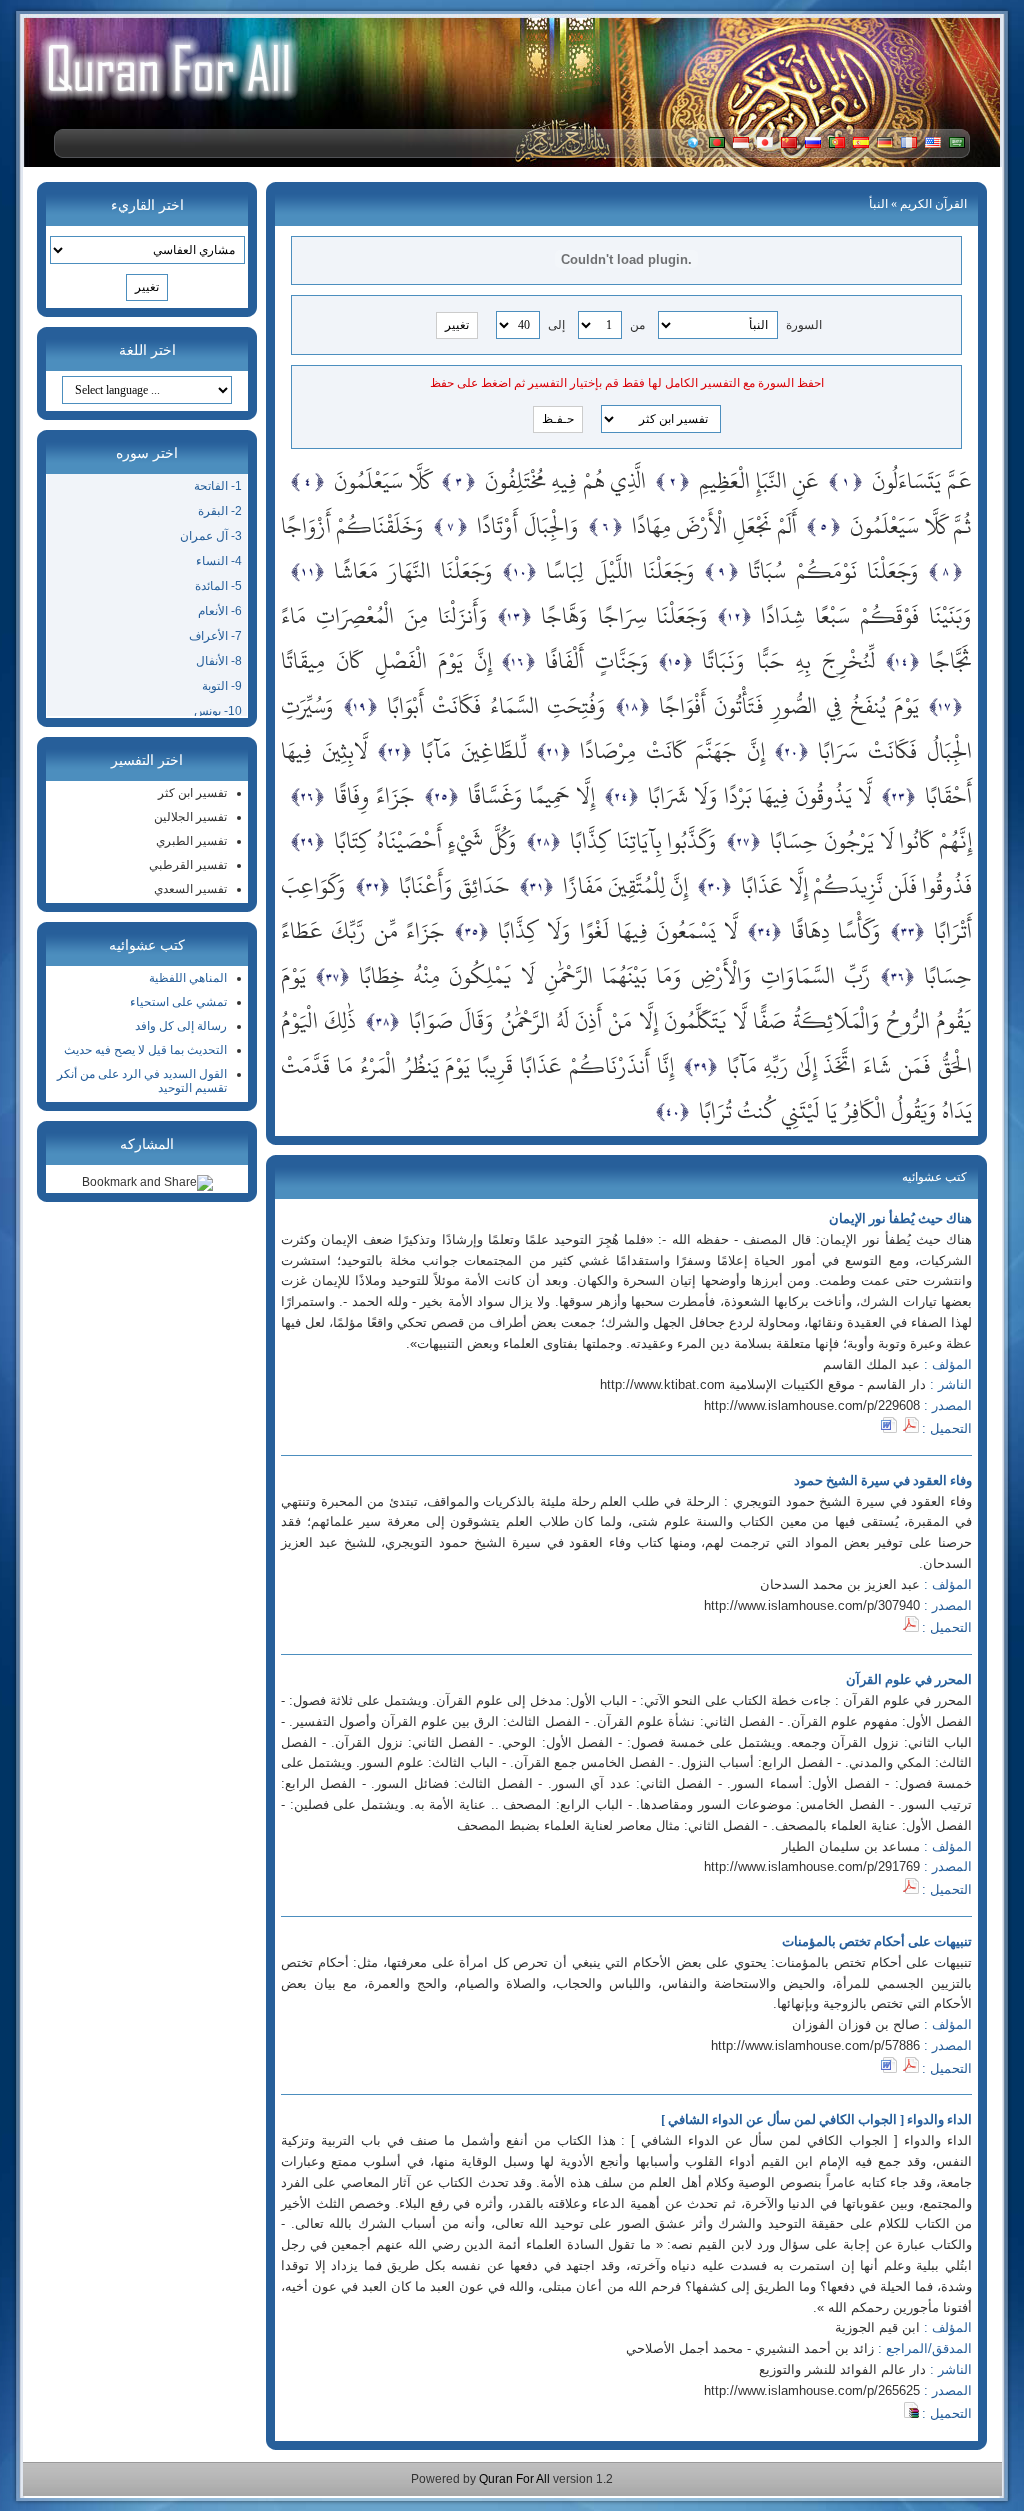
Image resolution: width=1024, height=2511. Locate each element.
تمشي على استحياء (178, 1002)
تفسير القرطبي (188, 865)
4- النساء (219, 561)
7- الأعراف (215, 636)
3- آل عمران (211, 536)
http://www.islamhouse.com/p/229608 (812, 1405)
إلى (556, 325)
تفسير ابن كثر (192, 793)
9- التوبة (222, 686)
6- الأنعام (220, 611)
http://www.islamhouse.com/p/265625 (812, 2390)
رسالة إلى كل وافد (181, 1026)
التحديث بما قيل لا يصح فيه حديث (145, 1050)
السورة (804, 325)
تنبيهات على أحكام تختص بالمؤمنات (877, 1941)
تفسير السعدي (190, 889)
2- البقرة (220, 511)
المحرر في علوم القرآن (909, 1679)
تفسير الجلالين (190, 817)
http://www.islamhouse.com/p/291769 (812, 1866)
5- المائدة (218, 586)
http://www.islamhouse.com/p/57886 (815, 2045)
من (637, 325)
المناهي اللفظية (188, 978)
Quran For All (514, 2479)
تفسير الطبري (191, 841)
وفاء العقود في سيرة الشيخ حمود (883, 1480)
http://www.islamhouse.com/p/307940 (812, 1605)
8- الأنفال (219, 661)
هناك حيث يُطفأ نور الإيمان (900, 1218)
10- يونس (218, 711)
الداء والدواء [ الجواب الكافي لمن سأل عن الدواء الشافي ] (816, 2119)
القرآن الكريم (933, 204)
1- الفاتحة (218, 486)
